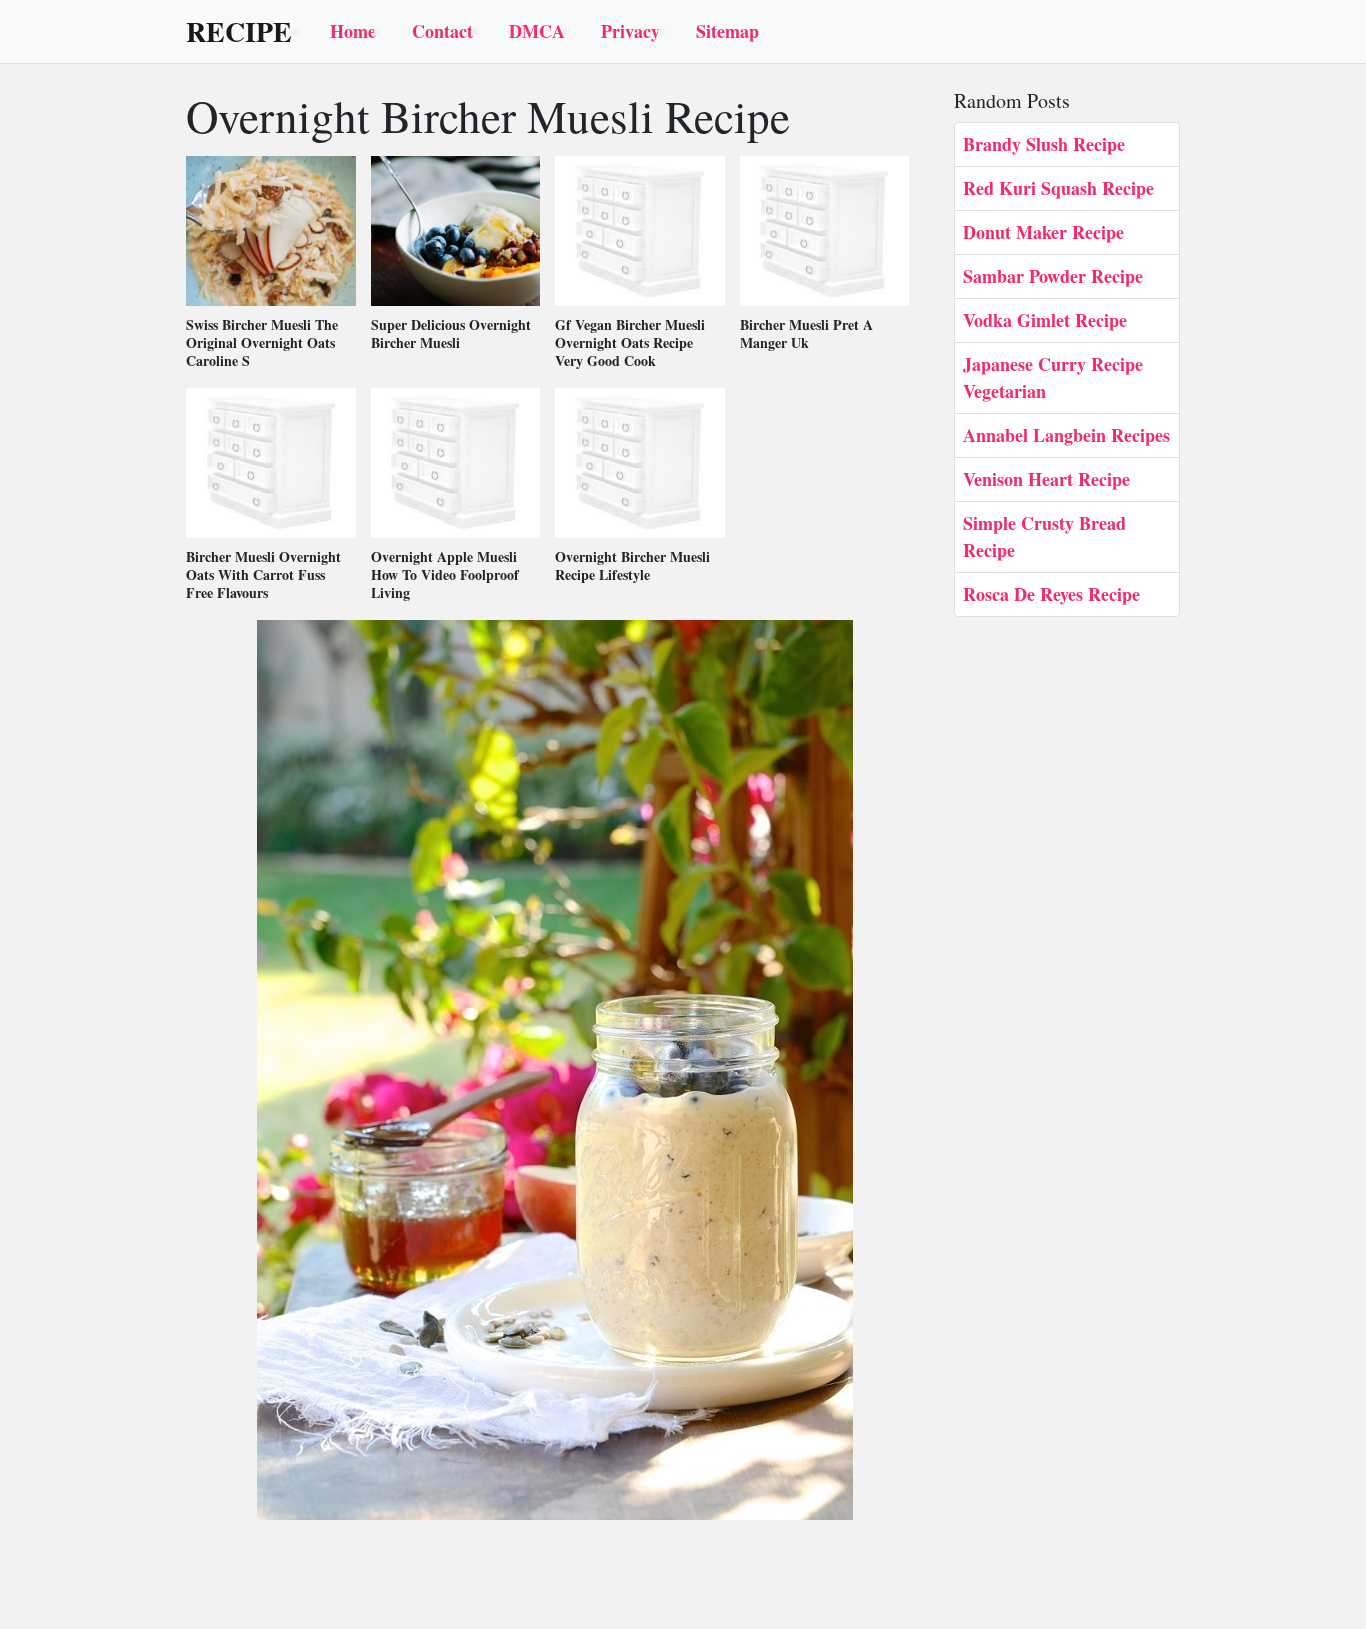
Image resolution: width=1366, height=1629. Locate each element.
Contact (442, 31)
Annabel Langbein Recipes (1066, 435)
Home (353, 31)
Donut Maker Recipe (1043, 232)
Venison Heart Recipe (1046, 479)
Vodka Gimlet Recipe (1045, 320)
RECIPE (239, 32)
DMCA (537, 31)
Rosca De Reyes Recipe (1051, 594)
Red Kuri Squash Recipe (1058, 188)
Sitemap (727, 31)
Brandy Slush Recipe (1044, 144)
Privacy (630, 31)
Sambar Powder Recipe (1053, 276)
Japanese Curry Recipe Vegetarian (1053, 377)
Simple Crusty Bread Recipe (1044, 536)
